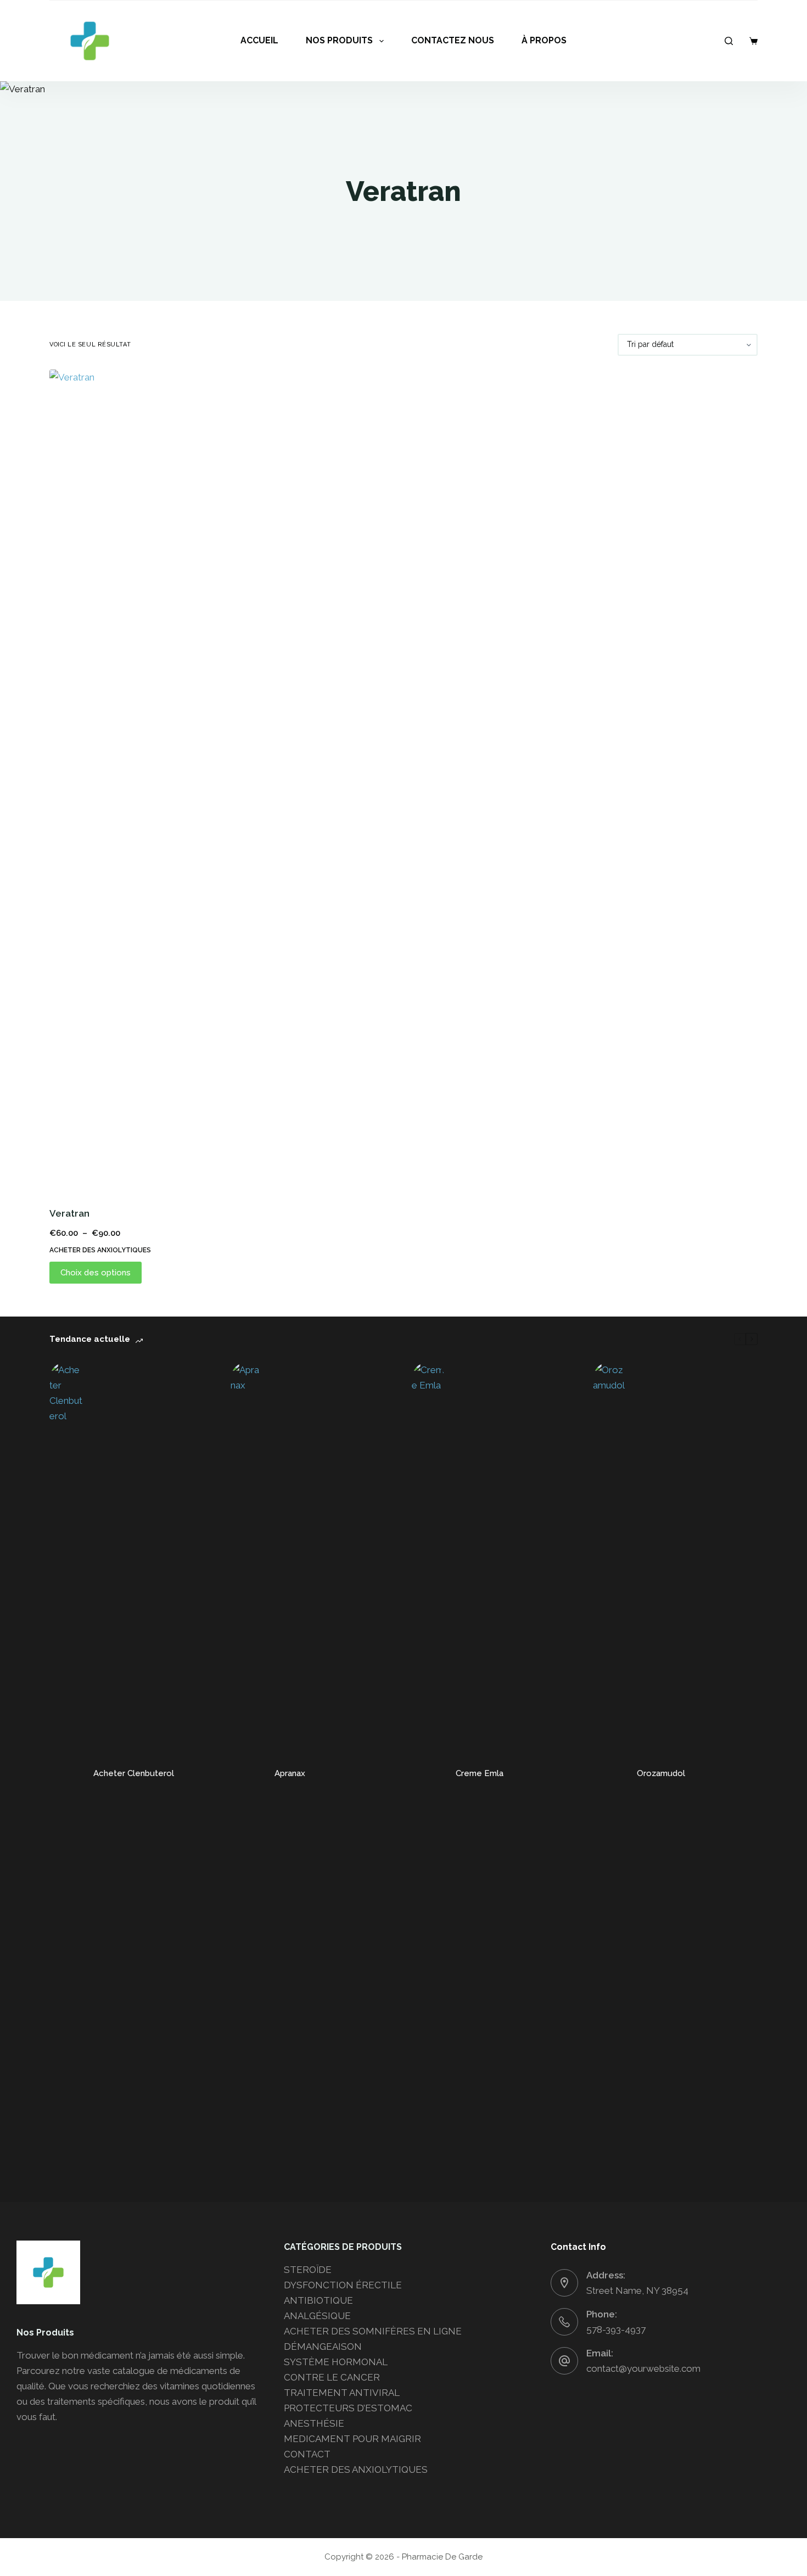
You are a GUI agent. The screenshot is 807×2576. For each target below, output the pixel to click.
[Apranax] (247, 1774)
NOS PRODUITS (339, 40)
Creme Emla (480, 1773)
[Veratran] (132, 781)
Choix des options (96, 1273)
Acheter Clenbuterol (134, 1773)
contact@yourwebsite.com (643, 2368)
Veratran (69, 1213)
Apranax (290, 1773)
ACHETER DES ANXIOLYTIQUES (100, 1250)
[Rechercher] (729, 41)
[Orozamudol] (609, 1774)
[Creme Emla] (428, 1774)
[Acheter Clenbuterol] (66, 1774)
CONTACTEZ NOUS (453, 40)
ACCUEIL (259, 40)
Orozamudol (661, 1773)
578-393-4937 (616, 2329)
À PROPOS (544, 40)
